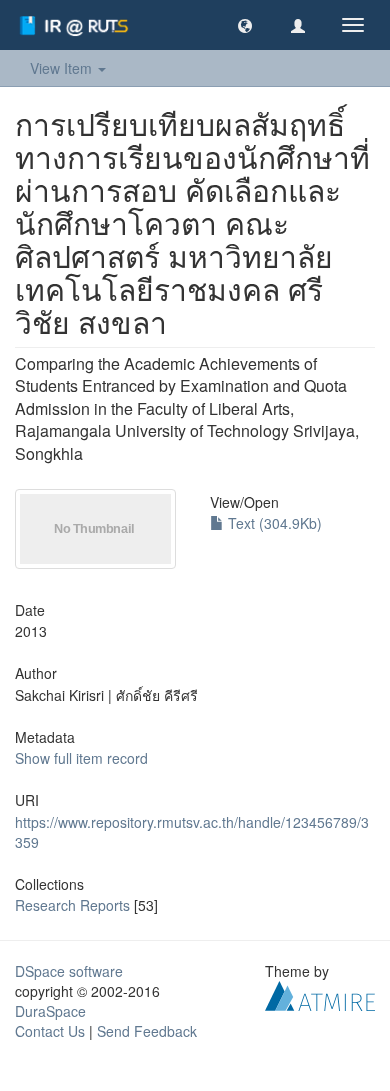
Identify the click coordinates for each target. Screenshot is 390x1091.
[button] (245, 25)
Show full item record (81, 758)
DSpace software (69, 971)
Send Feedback (147, 1031)
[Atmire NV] (320, 994)
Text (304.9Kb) (273, 523)
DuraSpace (50, 1011)
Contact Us (50, 1031)
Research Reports (72, 905)
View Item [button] (63, 68)
